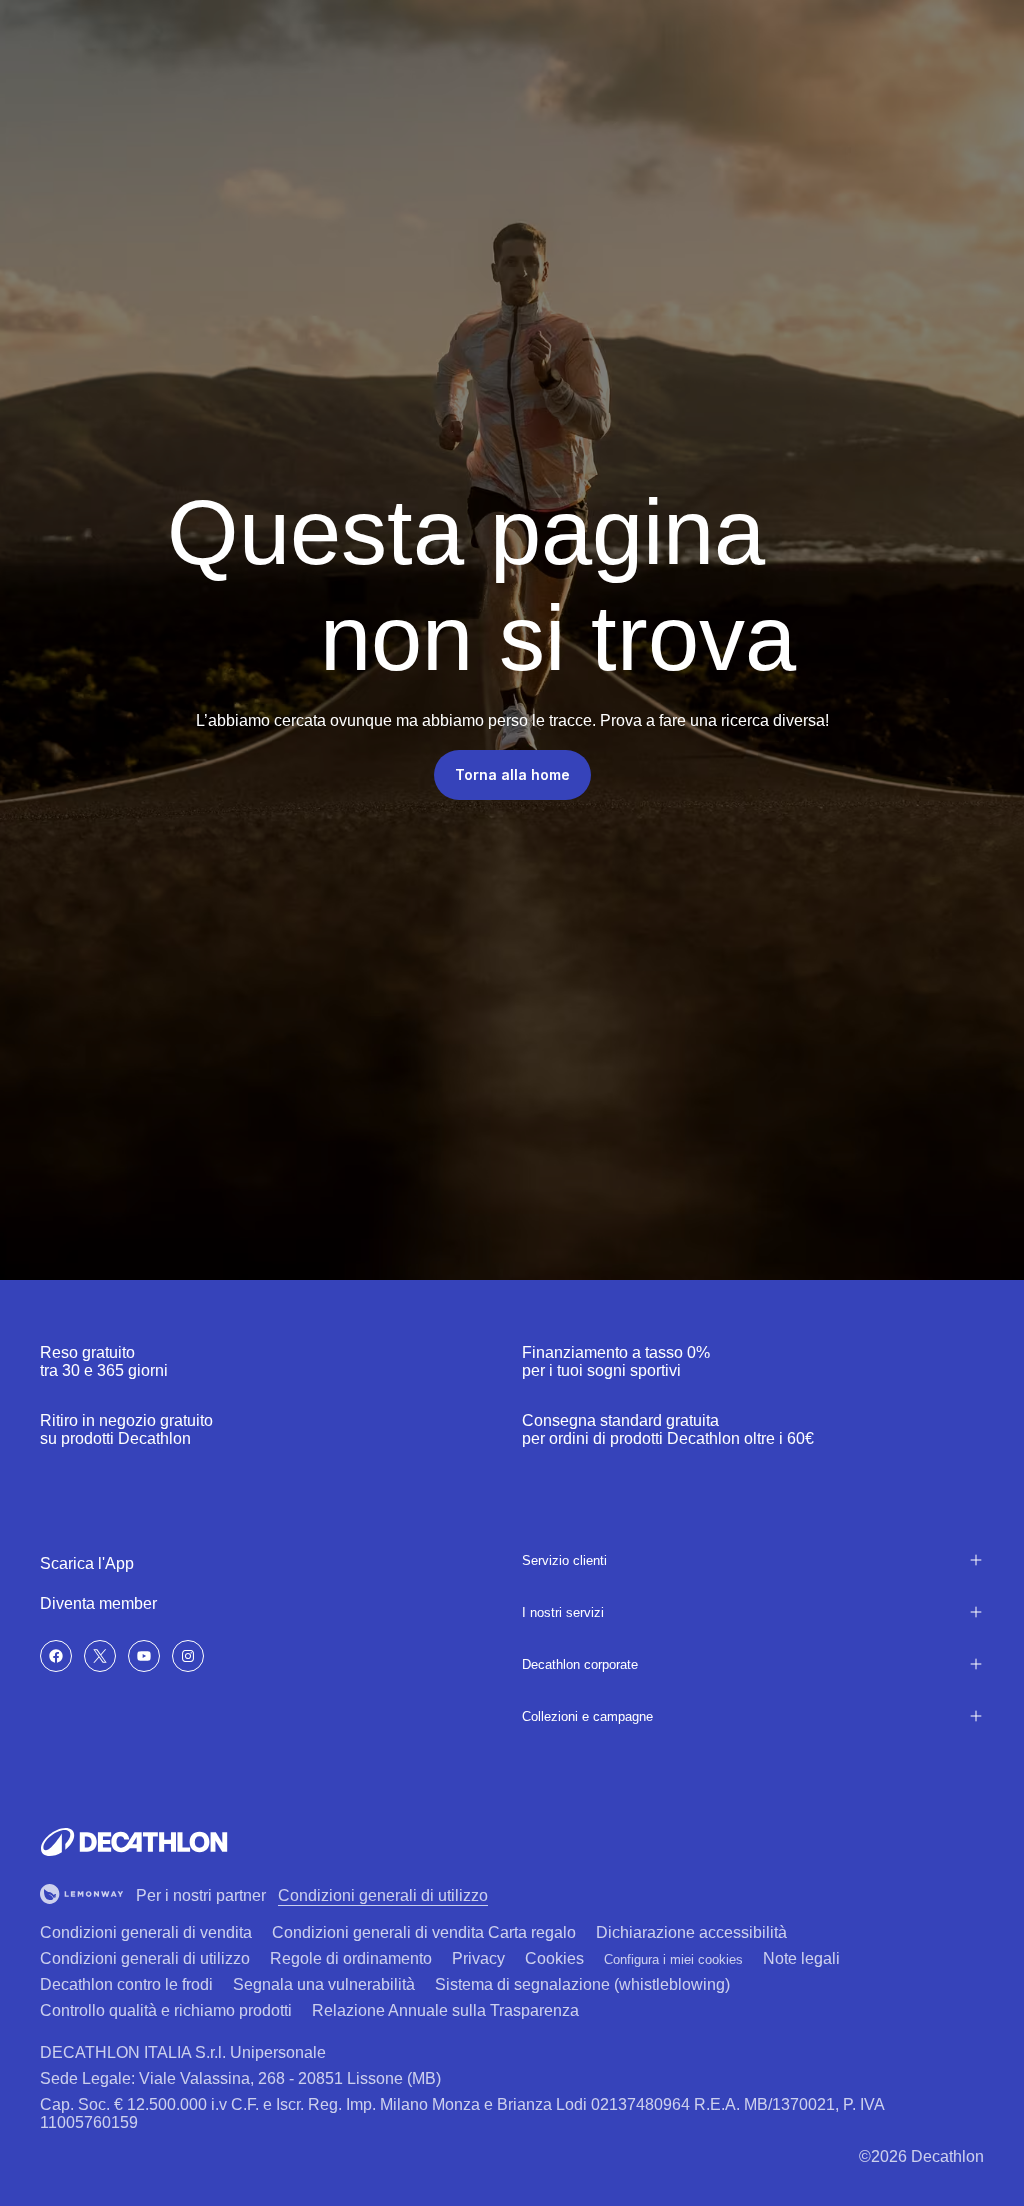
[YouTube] (144, 1656)
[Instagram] (188, 1656)
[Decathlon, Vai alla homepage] (134, 1842)
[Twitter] (100, 1656)
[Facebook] (56, 1656)
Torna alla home (512, 774)
